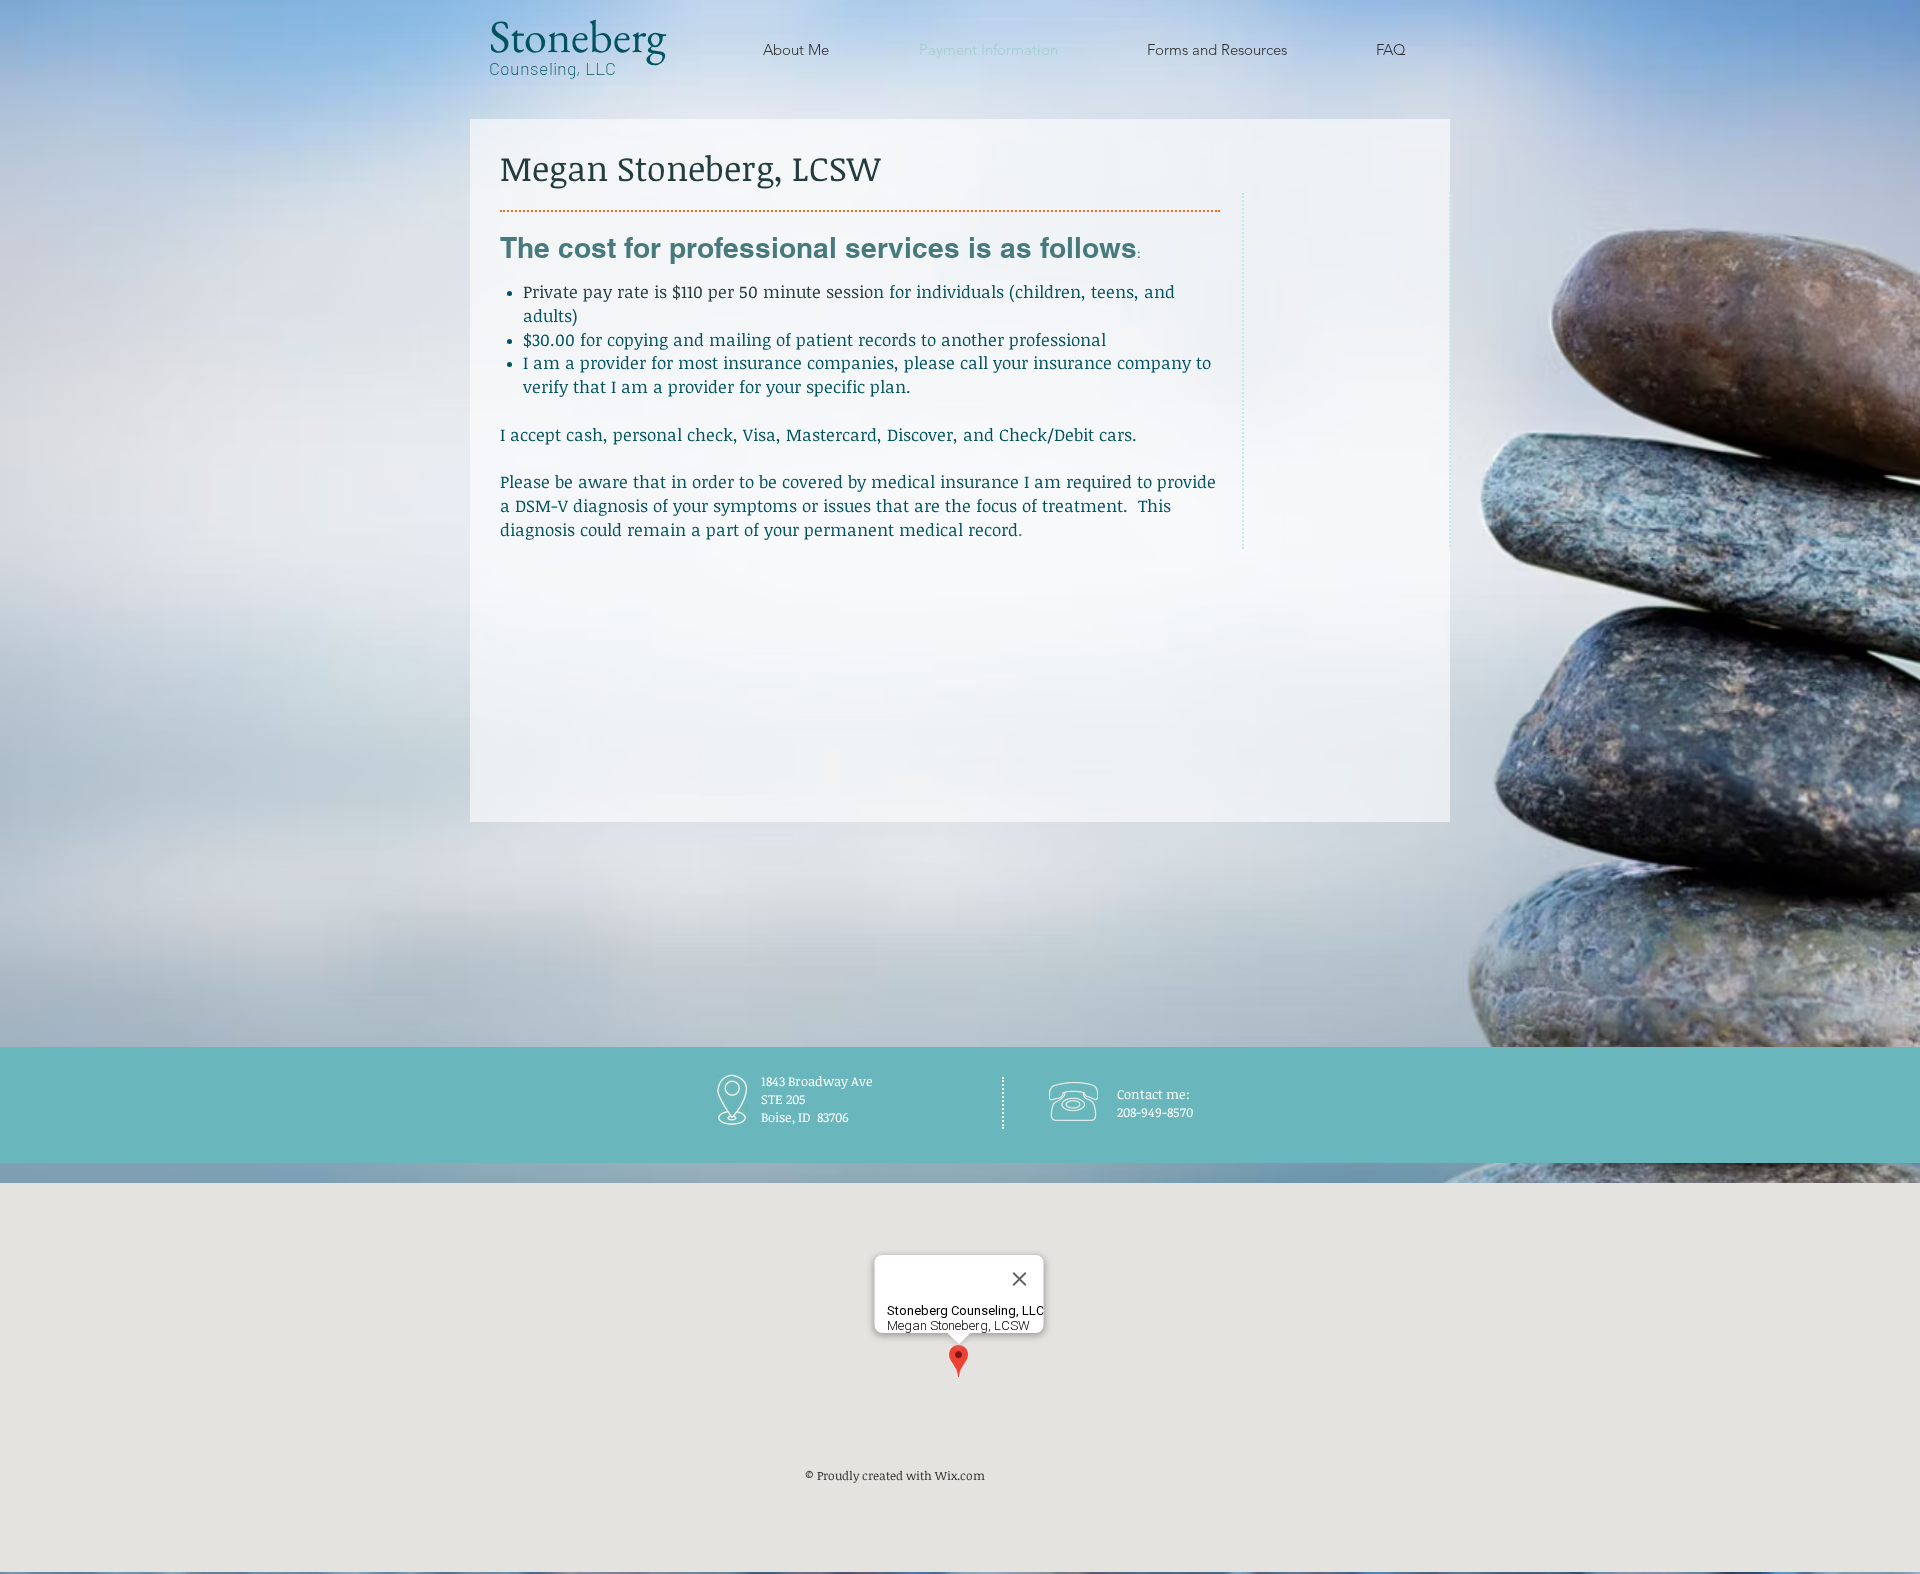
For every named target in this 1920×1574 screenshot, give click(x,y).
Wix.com (960, 1475)
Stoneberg (577, 36)
